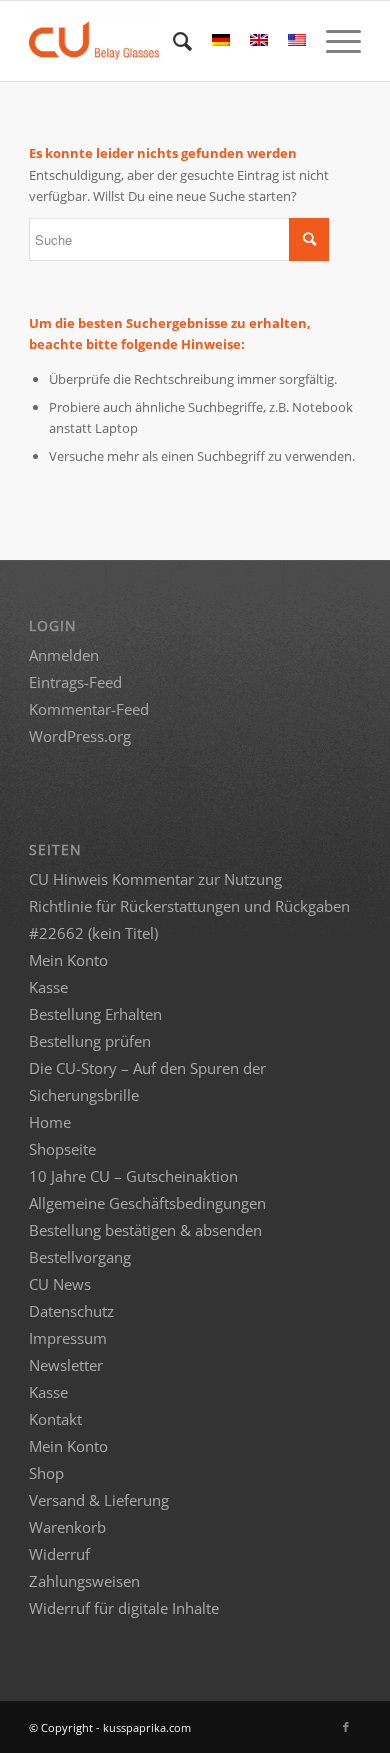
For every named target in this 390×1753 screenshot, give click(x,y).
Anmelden (64, 655)
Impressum (68, 1338)
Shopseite (62, 1149)
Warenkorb (67, 1527)
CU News (60, 1284)
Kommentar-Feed (89, 709)
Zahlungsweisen (84, 1581)
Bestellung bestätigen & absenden (145, 1230)
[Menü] (333, 41)
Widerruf (59, 1554)
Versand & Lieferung (99, 1500)
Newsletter (66, 1365)
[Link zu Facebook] (346, 1727)
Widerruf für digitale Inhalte (124, 1608)
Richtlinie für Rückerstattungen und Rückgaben (189, 906)
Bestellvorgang (80, 1257)
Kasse (48, 987)
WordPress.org (80, 736)
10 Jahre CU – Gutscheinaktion (133, 1176)
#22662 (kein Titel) (93, 933)
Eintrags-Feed (75, 682)
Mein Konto (68, 960)
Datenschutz (71, 1311)
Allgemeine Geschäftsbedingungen (147, 1203)
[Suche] (172, 41)
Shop (46, 1473)
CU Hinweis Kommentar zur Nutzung (155, 879)
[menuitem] (172, 41)
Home (50, 1122)
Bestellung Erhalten (95, 1014)
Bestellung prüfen (90, 1041)
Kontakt (55, 1419)
